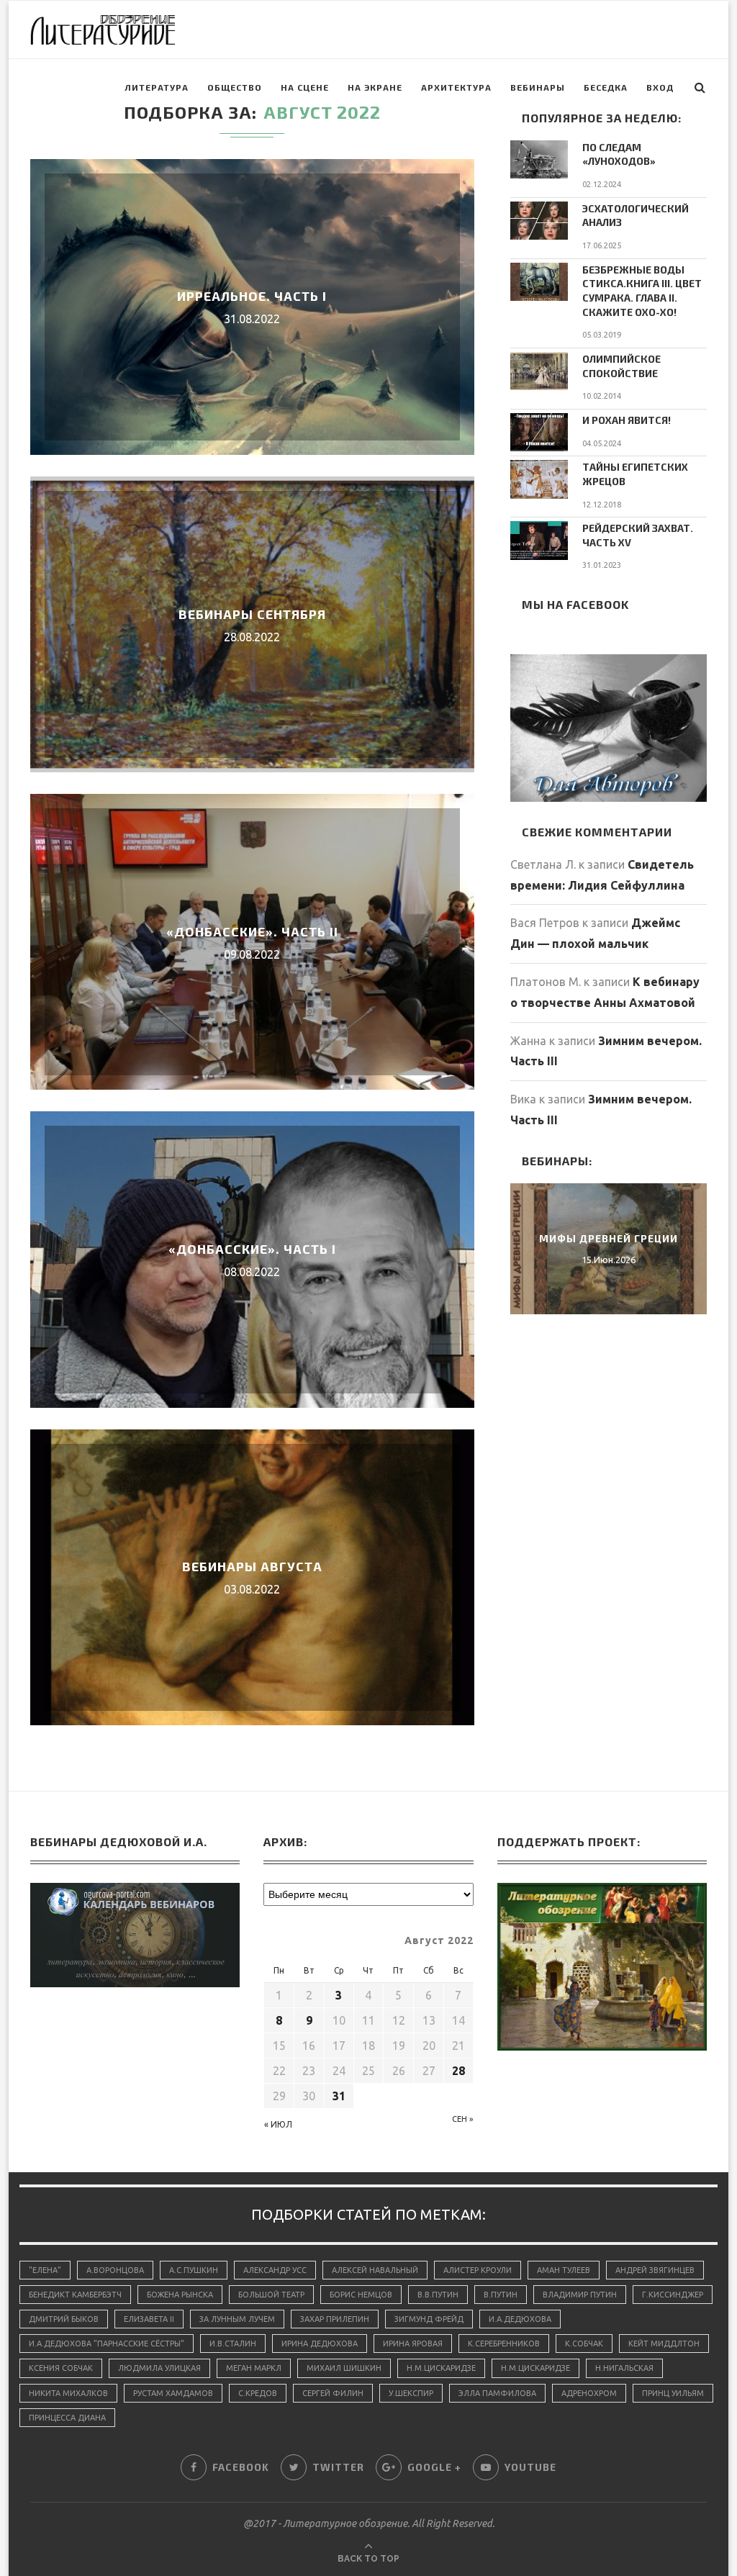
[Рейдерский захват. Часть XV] (539, 540)
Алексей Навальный (375, 2270)
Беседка (606, 87)
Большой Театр (271, 2295)
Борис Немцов (361, 2295)
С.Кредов (258, 2393)
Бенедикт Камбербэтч (75, 2295)
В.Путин (501, 2295)
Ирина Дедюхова (320, 2344)
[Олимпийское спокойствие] (539, 371)
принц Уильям (673, 2393)
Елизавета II (149, 2319)
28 (458, 2071)
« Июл (278, 2124)
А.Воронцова (115, 2270)
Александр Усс (275, 2270)
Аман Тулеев (564, 2270)
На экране (375, 87)
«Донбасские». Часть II (252, 931)
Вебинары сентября (252, 614)
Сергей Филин (333, 2393)
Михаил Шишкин (344, 2368)
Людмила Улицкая (159, 2368)
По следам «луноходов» (619, 154)
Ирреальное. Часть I (252, 296)
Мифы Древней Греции (609, 1238)
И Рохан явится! (627, 420)
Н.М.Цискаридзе (441, 2368)
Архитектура (456, 87)
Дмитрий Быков (64, 2319)
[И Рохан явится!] (539, 432)
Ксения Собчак (61, 2368)
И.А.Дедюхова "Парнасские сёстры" (107, 2344)
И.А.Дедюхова (520, 2319)
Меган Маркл (254, 2368)
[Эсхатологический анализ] (539, 221)
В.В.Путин (438, 2295)
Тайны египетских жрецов (635, 474)
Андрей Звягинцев (655, 2270)
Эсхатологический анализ (636, 216)
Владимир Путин (580, 2295)
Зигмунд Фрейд (429, 2319)
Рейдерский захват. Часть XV (638, 535)
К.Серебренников (504, 2344)
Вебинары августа (252, 1566)
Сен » (462, 2119)
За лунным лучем (237, 2319)
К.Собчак (584, 2344)
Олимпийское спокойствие (621, 366)
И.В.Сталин (233, 2344)
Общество (235, 87)
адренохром (589, 2393)
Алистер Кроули (478, 2270)
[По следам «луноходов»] (539, 159)
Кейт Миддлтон (664, 2344)
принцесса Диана (67, 2418)
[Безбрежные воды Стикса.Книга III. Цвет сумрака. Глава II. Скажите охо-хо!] (539, 282)
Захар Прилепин (335, 2319)
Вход (660, 87)
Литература (157, 87)
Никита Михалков (68, 2393)
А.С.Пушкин (194, 2270)
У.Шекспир (411, 2393)
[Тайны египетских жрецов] (539, 479)
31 (339, 2096)
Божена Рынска (180, 2295)
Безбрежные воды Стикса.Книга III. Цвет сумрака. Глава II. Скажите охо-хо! (642, 291)
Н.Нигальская (624, 2368)
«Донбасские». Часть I (252, 1249)
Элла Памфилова (497, 2393)
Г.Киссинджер (673, 2295)
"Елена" (45, 2270)
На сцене (305, 87)
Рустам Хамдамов (173, 2393)
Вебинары (538, 87)
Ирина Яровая (413, 2344)
